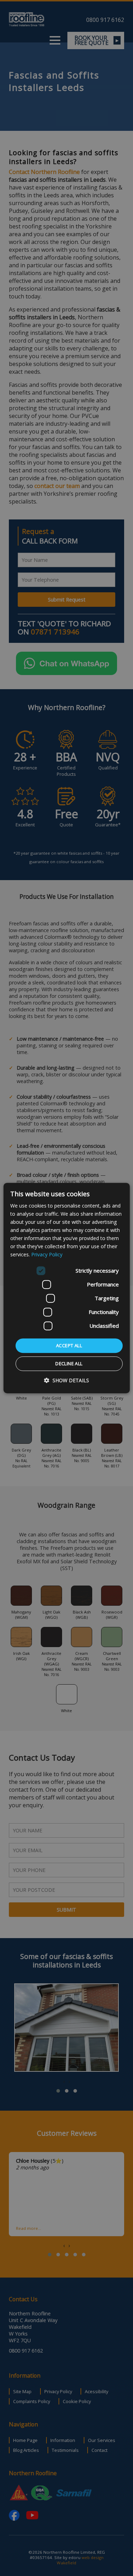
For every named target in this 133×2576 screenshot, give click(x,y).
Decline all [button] (69, 1363)
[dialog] (66, 1288)
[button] (66, 1380)
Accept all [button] (69, 1345)
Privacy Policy (47, 1255)
